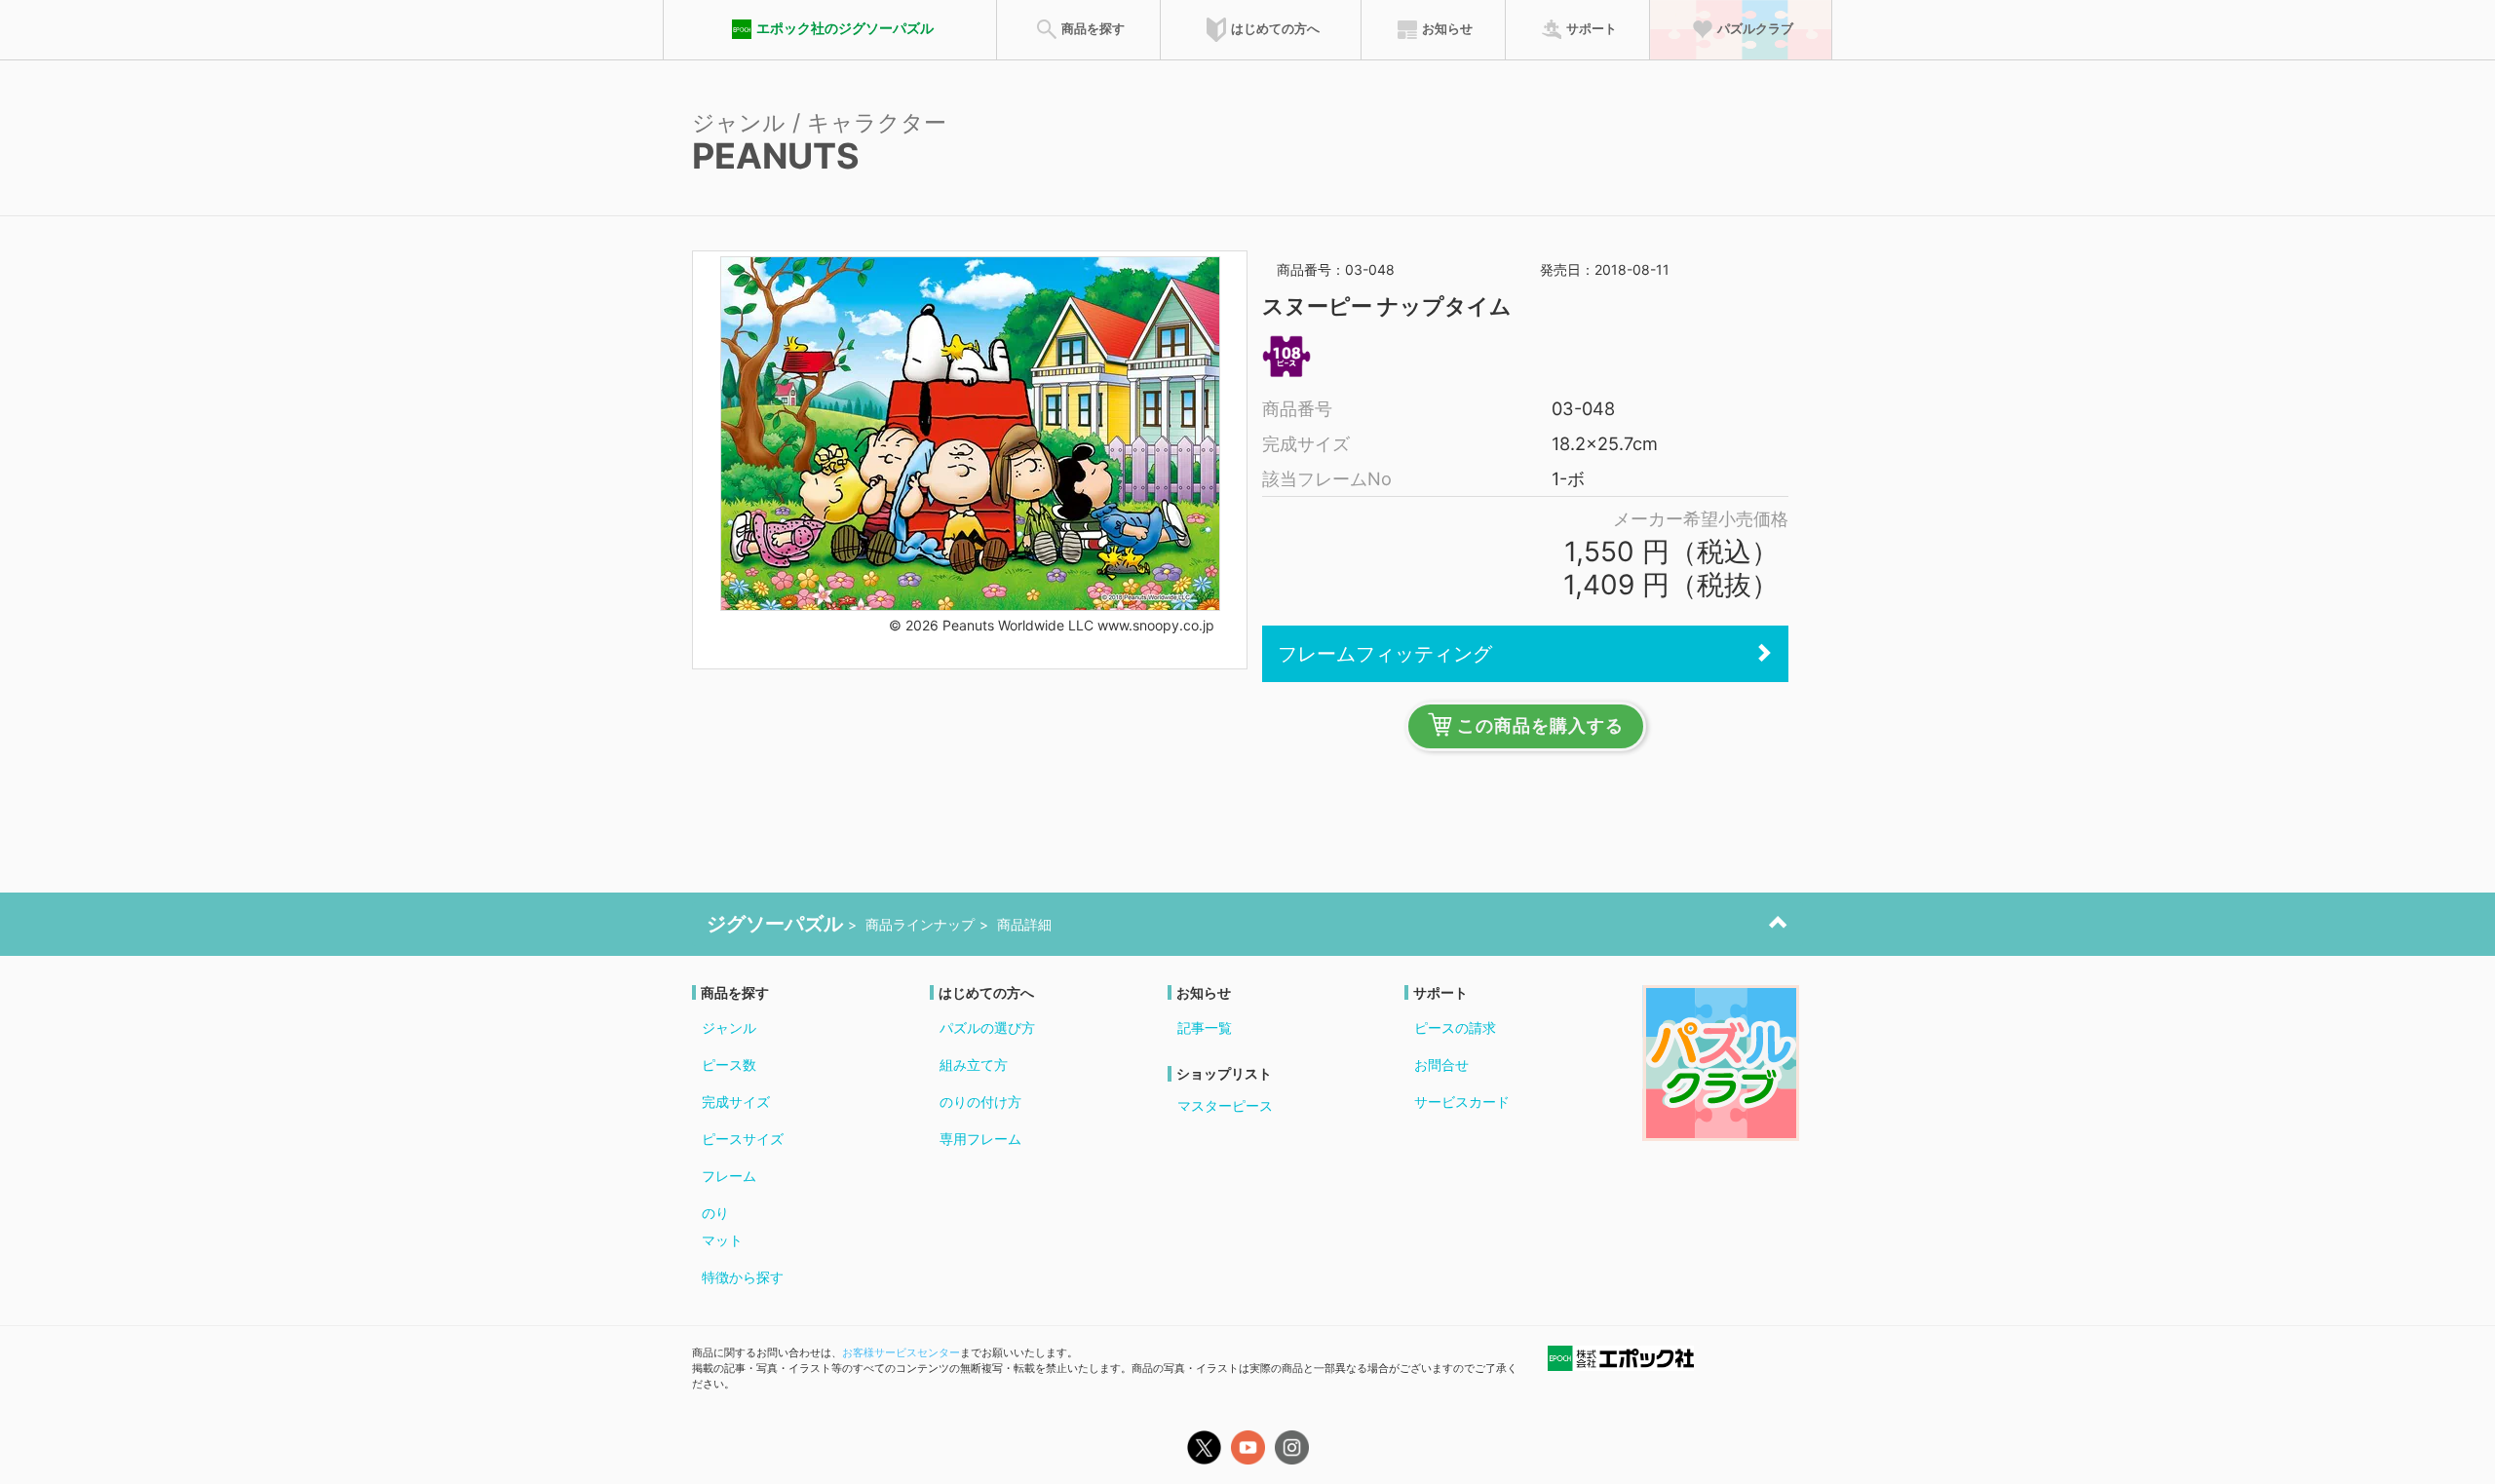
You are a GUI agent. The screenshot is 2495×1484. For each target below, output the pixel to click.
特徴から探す (743, 1277)
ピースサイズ (743, 1139)
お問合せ (1441, 1065)
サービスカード (1462, 1102)
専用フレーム (980, 1139)
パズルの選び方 (987, 1027)
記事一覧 (1205, 1027)
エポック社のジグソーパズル (845, 28)
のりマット (722, 1226)
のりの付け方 (980, 1102)
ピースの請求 (1455, 1027)
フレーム (729, 1176)
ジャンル (729, 1027)
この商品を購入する (1540, 726)
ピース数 (729, 1065)
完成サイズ (736, 1102)
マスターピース (1225, 1105)
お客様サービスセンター (901, 1352)
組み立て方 (974, 1065)
